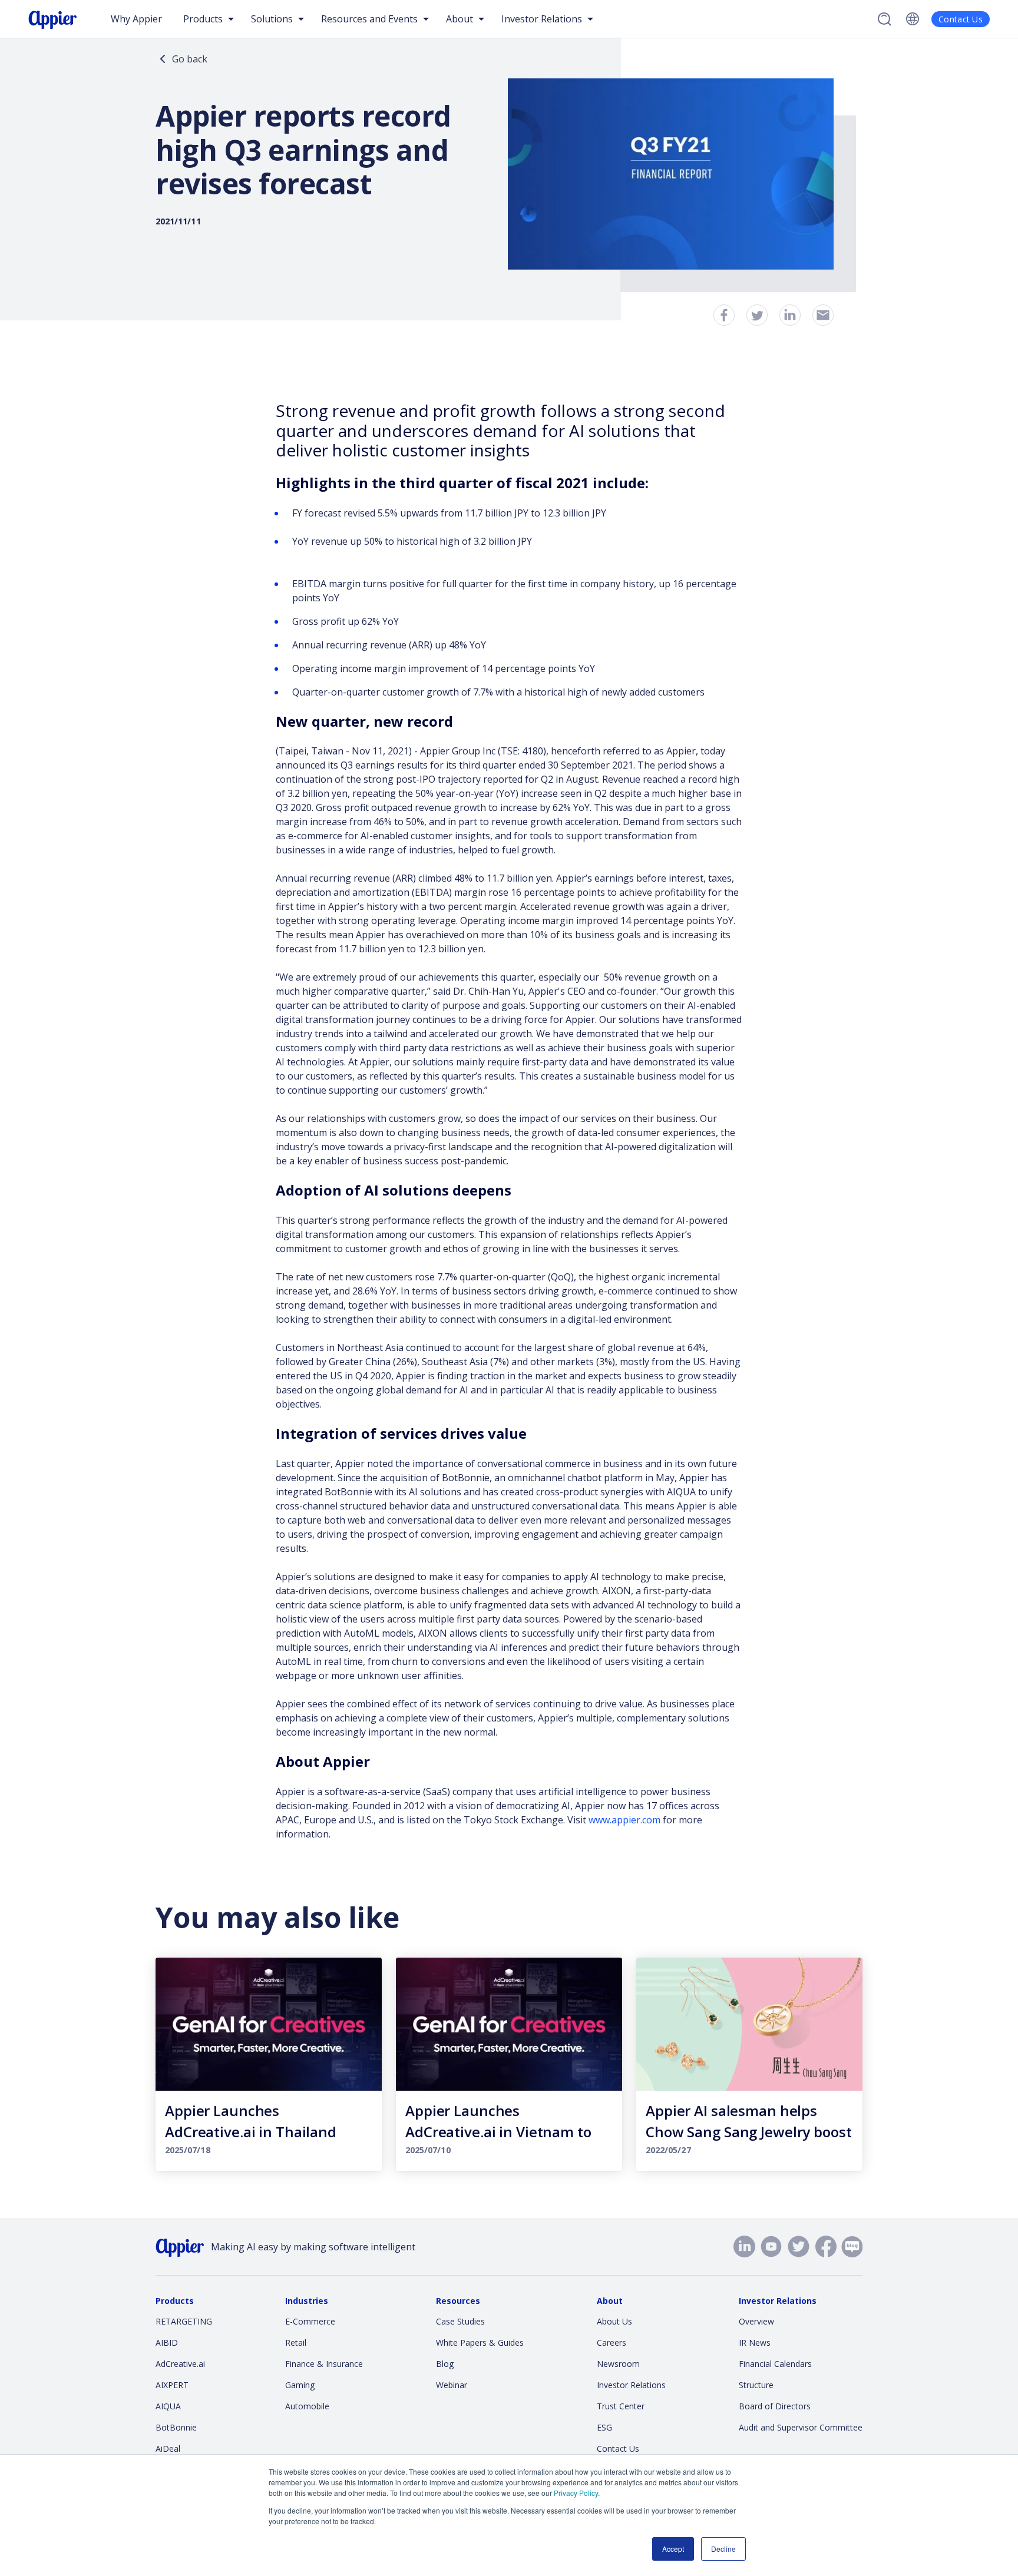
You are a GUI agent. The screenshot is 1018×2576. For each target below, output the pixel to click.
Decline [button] (723, 2549)
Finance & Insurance (324, 2364)
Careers (612, 2342)
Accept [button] (673, 2549)
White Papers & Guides (480, 2342)
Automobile (307, 2406)
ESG (604, 2427)
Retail (296, 2342)
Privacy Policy (576, 2493)
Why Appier (136, 19)
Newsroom (618, 2364)
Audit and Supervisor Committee (801, 2427)
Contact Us (961, 19)
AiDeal (168, 2448)
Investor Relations (631, 2385)
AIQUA (168, 2406)
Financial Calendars (775, 2364)
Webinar (452, 2385)
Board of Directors (775, 2406)
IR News (755, 2342)
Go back (190, 59)
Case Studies (460, 2321)
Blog (445, 2364)
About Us (614, 2321)
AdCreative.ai (180, 2364)
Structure (756, 2385)
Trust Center (621, 2406)
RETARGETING (184, 2321)
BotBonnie (176, 2427)
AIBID (167, 2342)
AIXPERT (172, 2385)
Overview (756, 2321)
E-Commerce (310, 2321)
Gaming (300, 2385)
